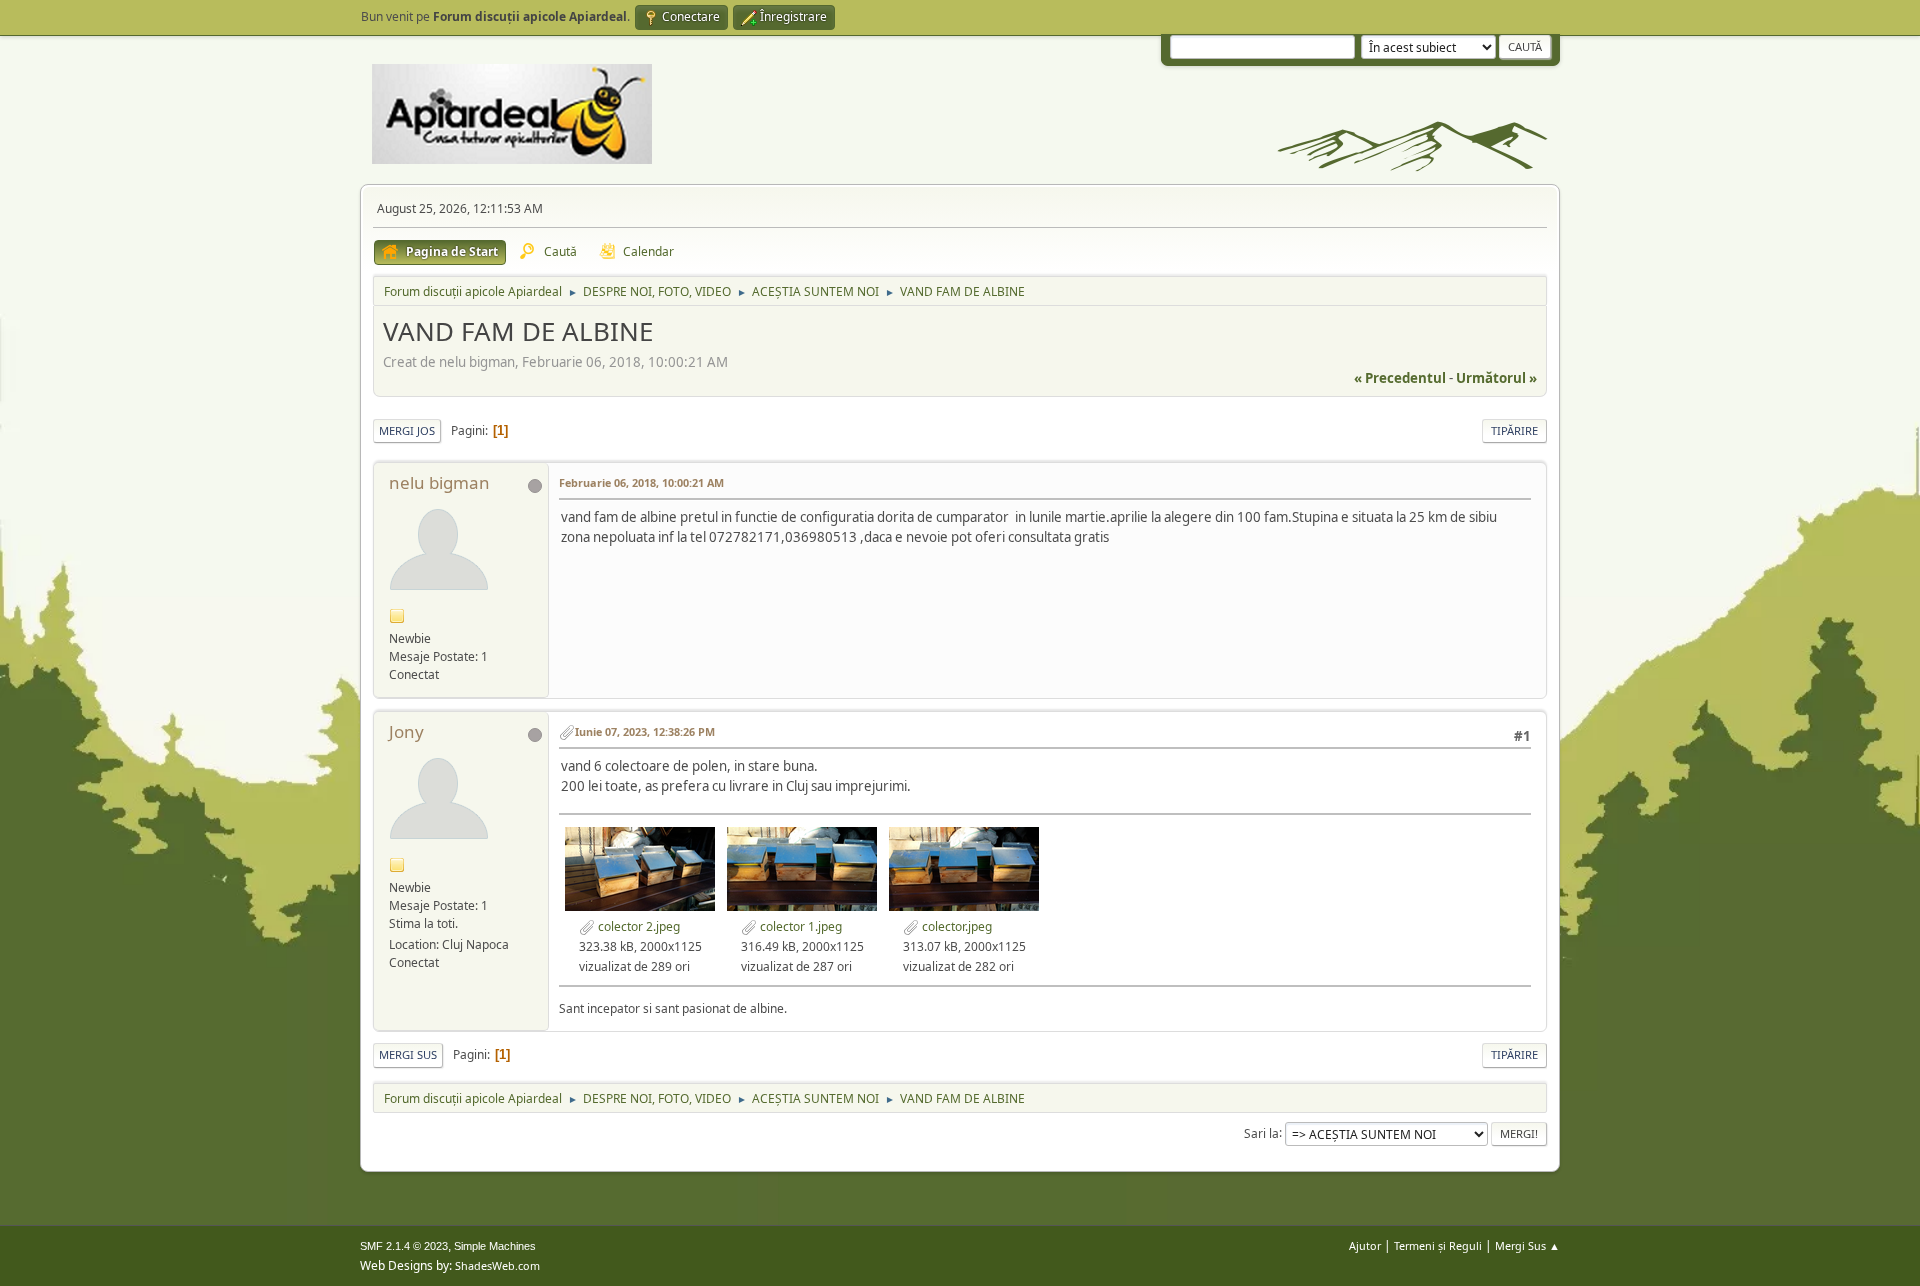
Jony (406, 731)
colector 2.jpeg (637, 926)
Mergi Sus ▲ (1527, 1245)
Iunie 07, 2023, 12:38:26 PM (645, 731)
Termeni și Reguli (1438, 1245)
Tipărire (1514, 430)
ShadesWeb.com (497, 1265)
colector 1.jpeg (799, 926)
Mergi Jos (407, 430)
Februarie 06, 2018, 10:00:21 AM (641, 482)
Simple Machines (495, 1246)
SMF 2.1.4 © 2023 (404, 1246)
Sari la (1261, 1132)
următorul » (1496, 378)
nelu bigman (439, 482)
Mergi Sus (408, 1054)
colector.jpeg (955, 926)
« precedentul (1400, 378)
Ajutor (1365, 1245)
